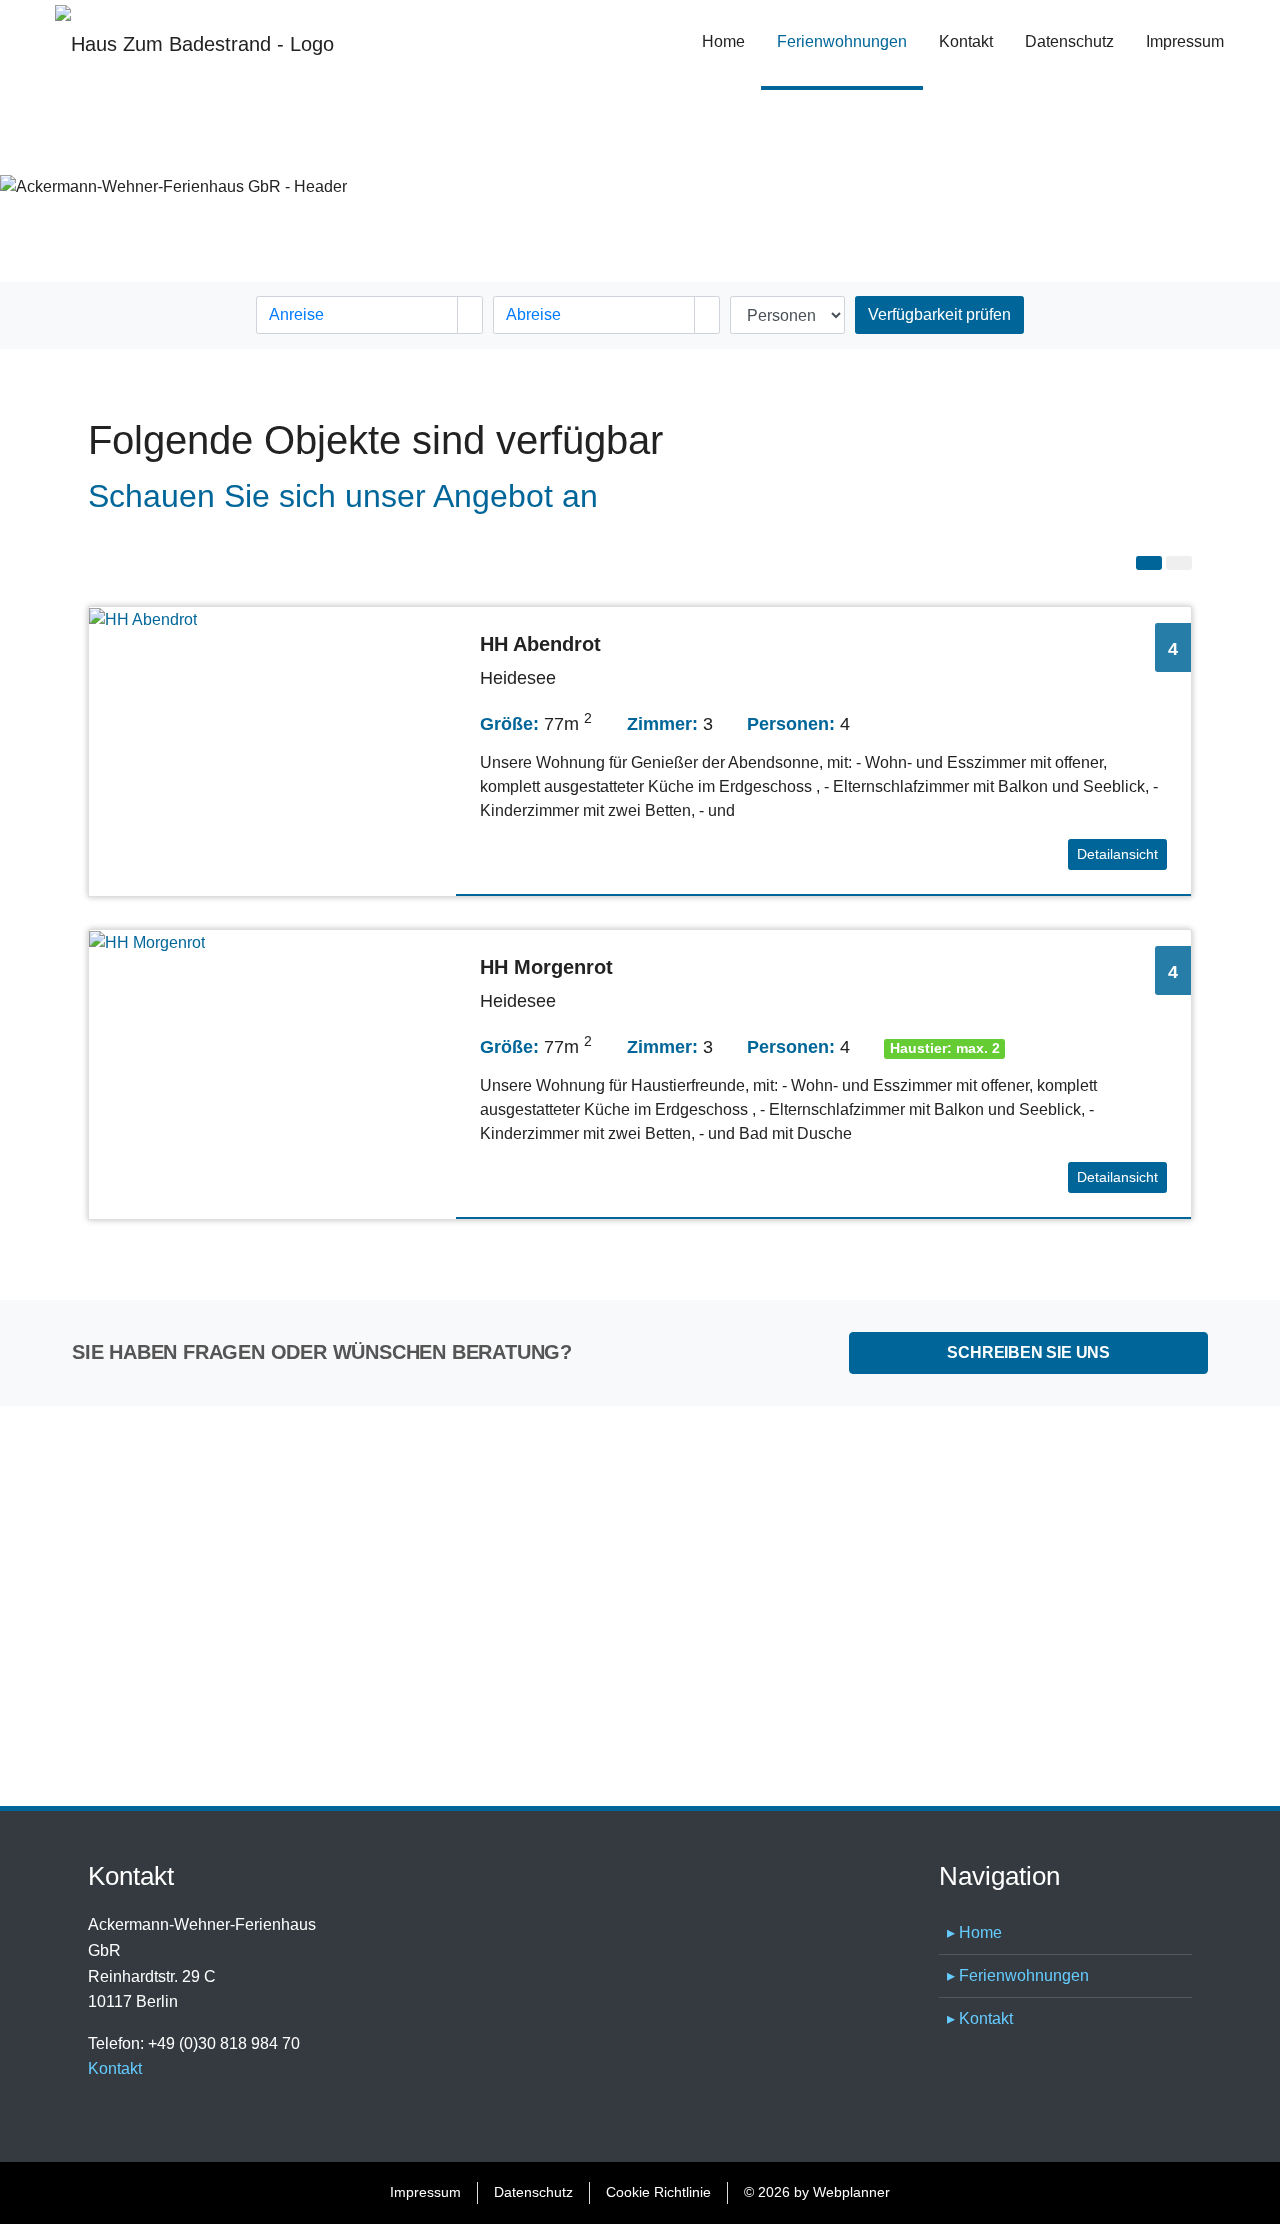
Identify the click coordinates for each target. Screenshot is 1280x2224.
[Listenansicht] (1149, 563)
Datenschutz (1069, 41)
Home (723, 41)
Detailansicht (1117, 854)
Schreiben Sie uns (1028, 1352)
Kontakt (966, 41)
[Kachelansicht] (1179, 563)
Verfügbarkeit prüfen (939, 314)
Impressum (1185, 41)
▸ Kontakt (980, 2018)
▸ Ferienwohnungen (1018, 1975)
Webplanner (851, 2192)
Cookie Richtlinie (658, 2192)
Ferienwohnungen (850, 41)
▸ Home (974, 1932)
